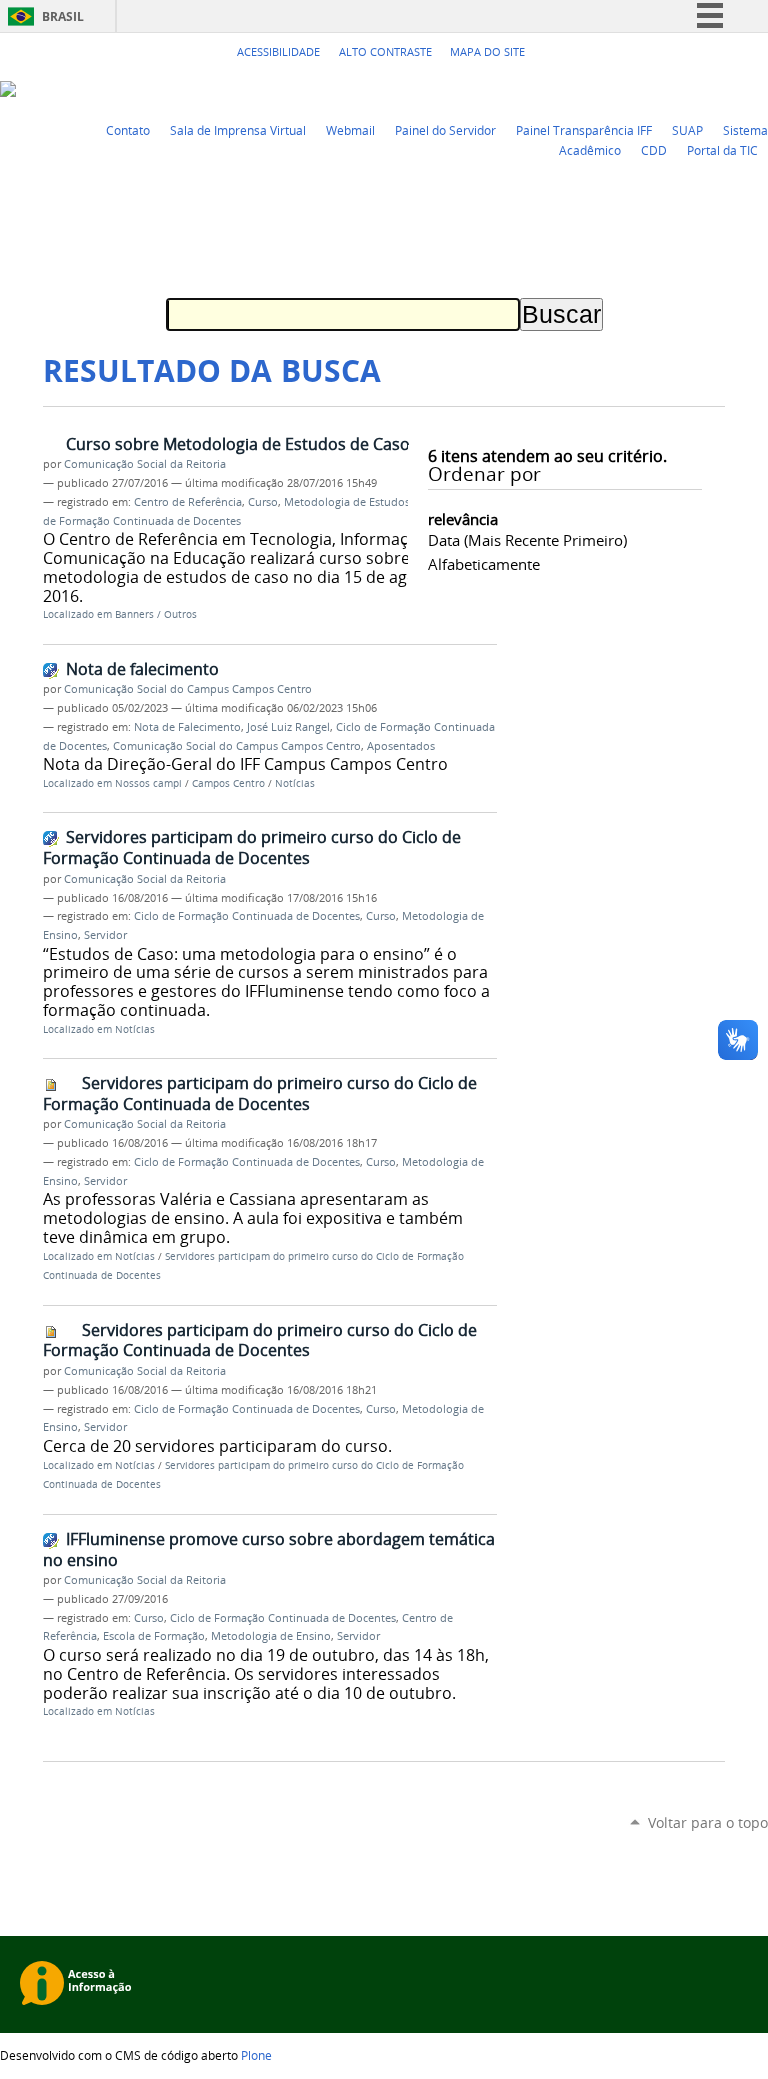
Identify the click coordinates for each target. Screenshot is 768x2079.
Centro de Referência (188, 502)
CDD (654, 150)
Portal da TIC (722, 150)
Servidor (105, 935)
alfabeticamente (484, 564)
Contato (128, 130)
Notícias (295, 783)
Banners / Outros (156, 614)
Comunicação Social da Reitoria (145, 464)
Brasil (63, 16)
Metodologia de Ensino (271, 1636)
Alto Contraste (385, 52)
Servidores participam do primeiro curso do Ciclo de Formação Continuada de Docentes (252, 847)
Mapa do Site (487, 52)
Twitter (658, 88)
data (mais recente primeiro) (527, 540)
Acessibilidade (278, 52)
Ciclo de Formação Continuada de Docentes (247, 916)
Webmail (350, 130)
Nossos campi (148, 783)
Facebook (708, 88)
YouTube (683, 88)
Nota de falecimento (142, 669)
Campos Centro (228, 783)
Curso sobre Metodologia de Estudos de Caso (238, 444)
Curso (263, 502)
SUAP (687, 130)
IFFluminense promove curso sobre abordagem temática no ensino (269, 1549)
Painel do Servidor (445, 130)
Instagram (758, 88)
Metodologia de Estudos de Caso (369, 502)
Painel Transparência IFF (584, 130)
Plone (256, 2055)
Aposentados (401, 746)
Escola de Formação (154, 1636)
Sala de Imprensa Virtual (238, 130)
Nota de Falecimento (187, 727)
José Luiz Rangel (288, 727)
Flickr (733, 88)
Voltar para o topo (708, 1822)
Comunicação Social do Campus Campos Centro (188, 689)
